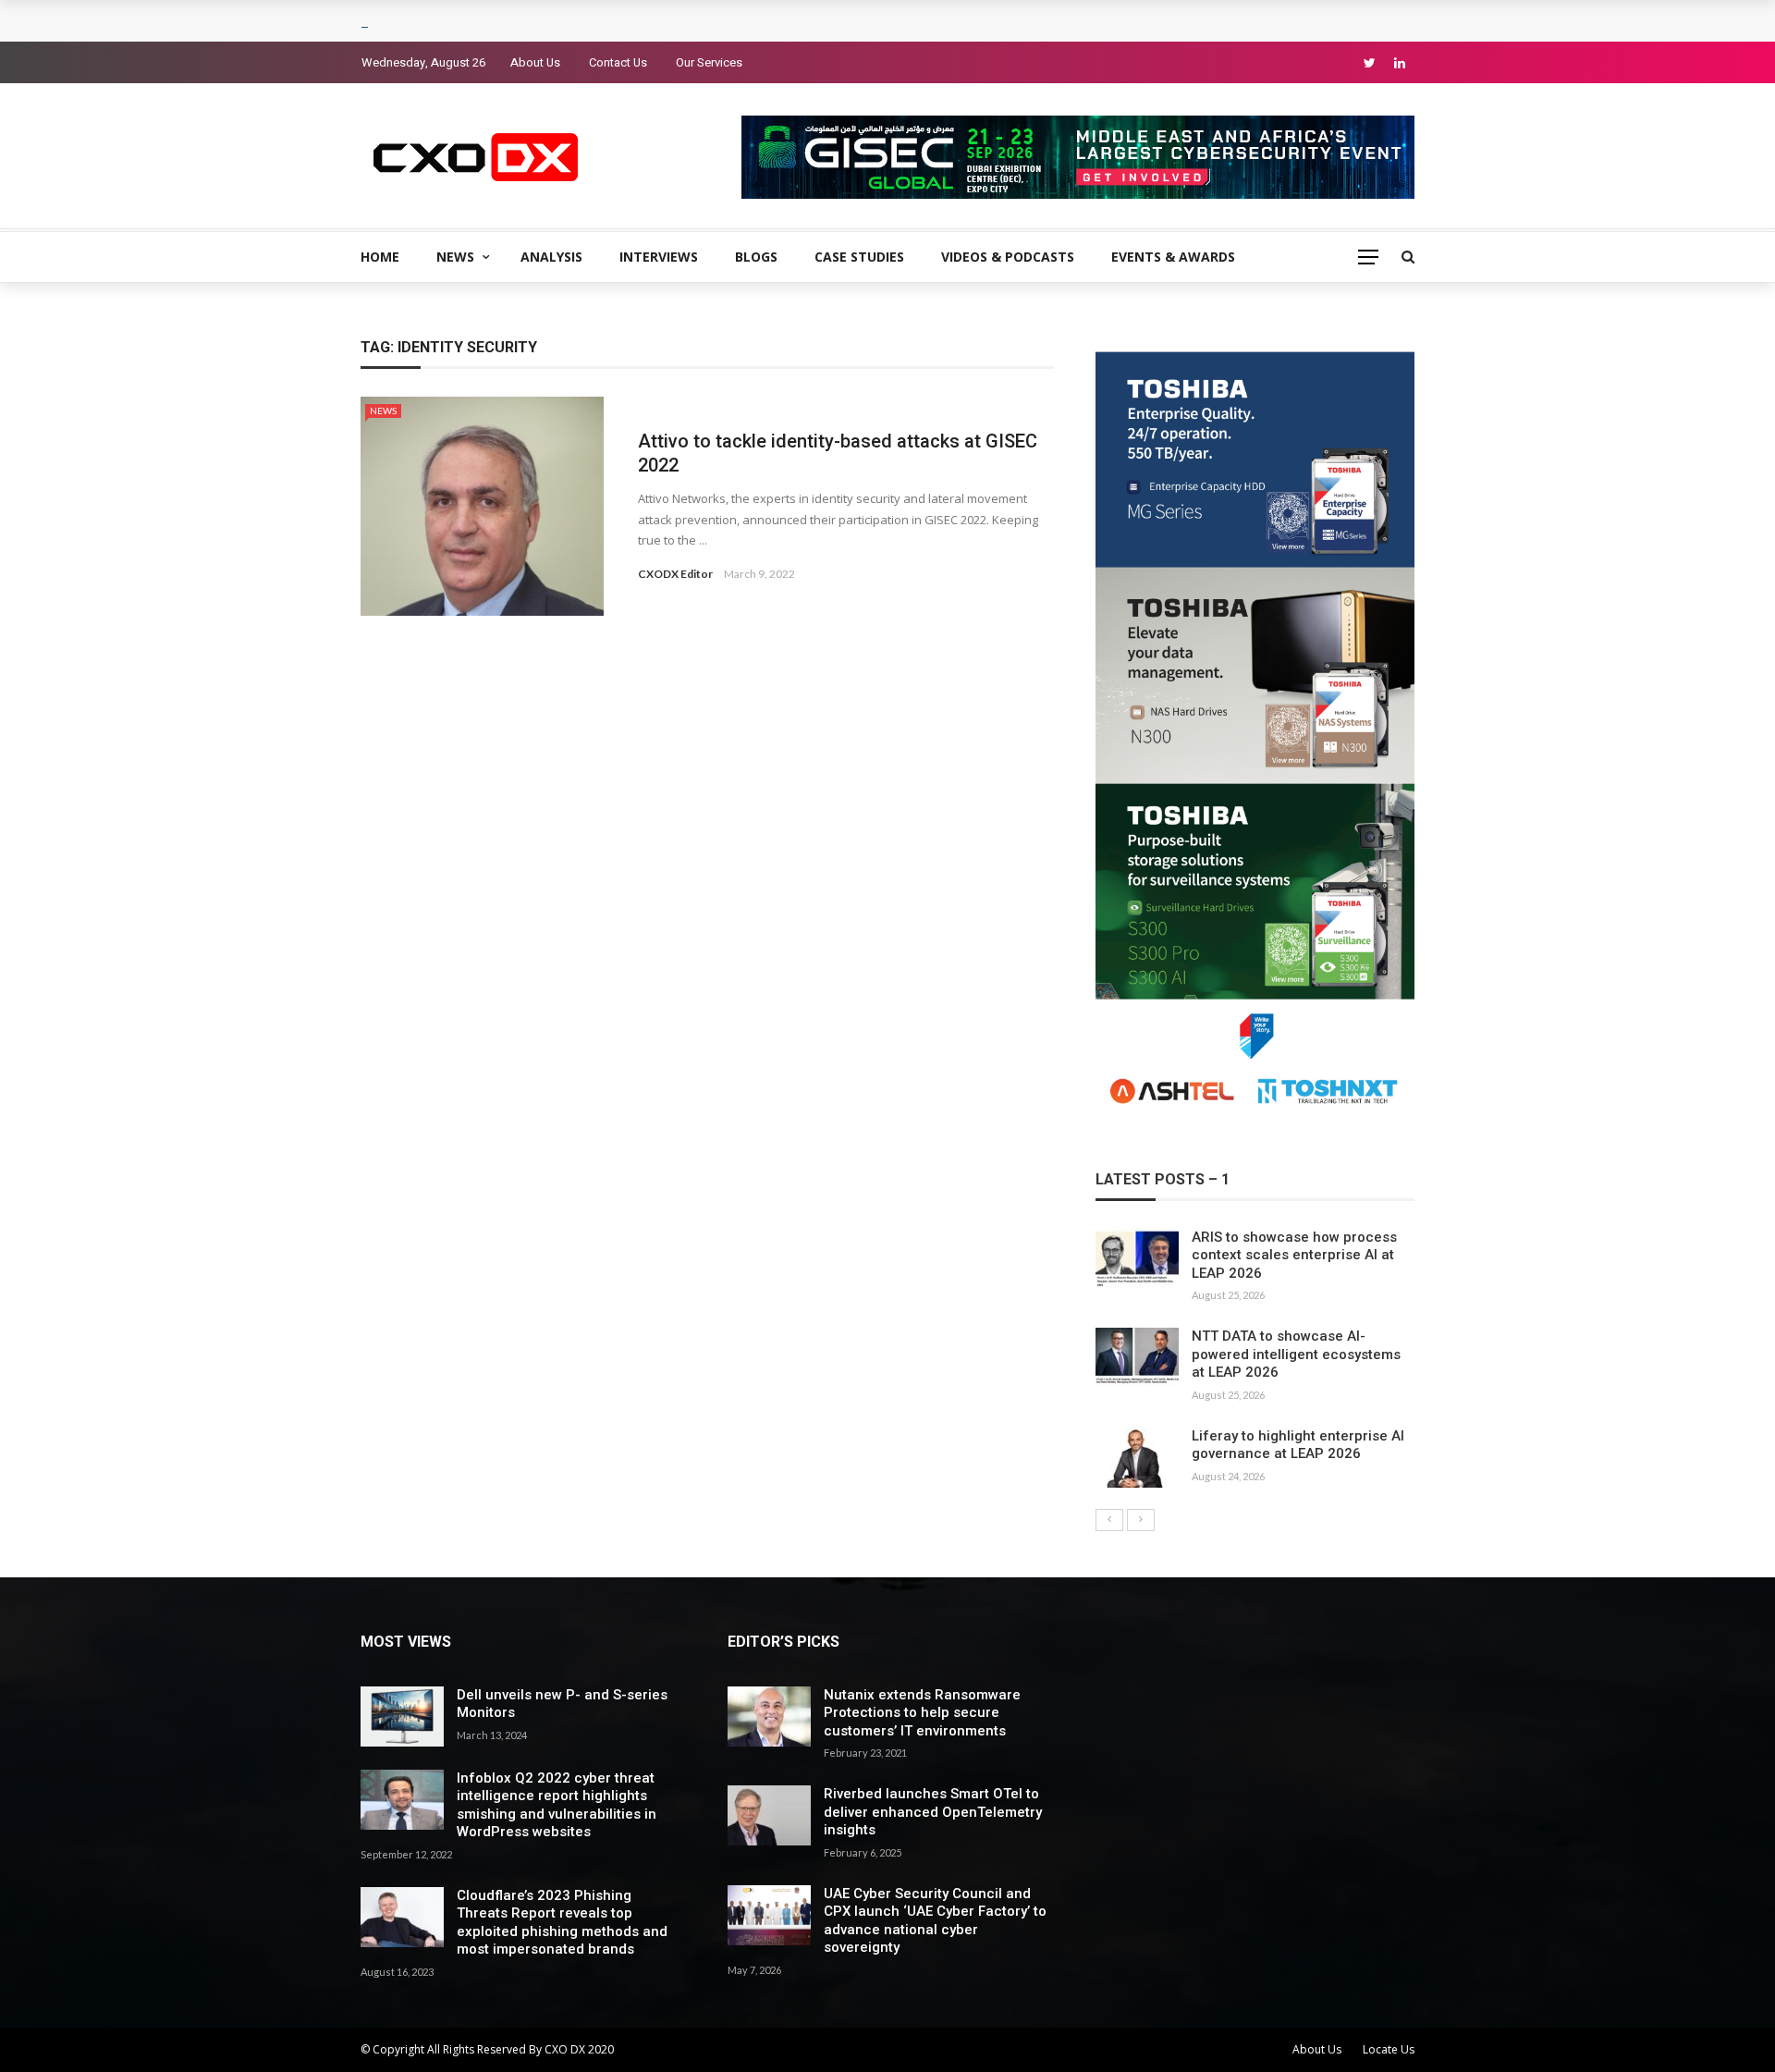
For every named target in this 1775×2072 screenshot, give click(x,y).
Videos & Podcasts (1008, 257)
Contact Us (618, 62)
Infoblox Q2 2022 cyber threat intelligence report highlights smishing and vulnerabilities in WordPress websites (557, 1805)
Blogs (756, 257)
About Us (535, 62)
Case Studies (859, 257)
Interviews (659, 257)
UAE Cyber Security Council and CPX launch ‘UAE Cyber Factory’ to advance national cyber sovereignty (935, 1921)
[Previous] (1109, 1520)
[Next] (1141, 1520)
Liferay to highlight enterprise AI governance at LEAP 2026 (1298, 1445)
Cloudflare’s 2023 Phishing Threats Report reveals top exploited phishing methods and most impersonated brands (562, 1923)
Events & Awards (1173, 257)
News (455, 257)
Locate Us (1389, 2049)
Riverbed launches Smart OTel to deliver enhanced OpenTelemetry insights (933, 1812)
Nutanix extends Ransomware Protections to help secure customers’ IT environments (922, 1713)
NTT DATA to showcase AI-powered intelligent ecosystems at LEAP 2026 (1296, 1354)
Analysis (551, 257)
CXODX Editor (675, 574)
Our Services (709, 62)
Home (380, 257)
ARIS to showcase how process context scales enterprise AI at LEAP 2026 (1294, 1255)
